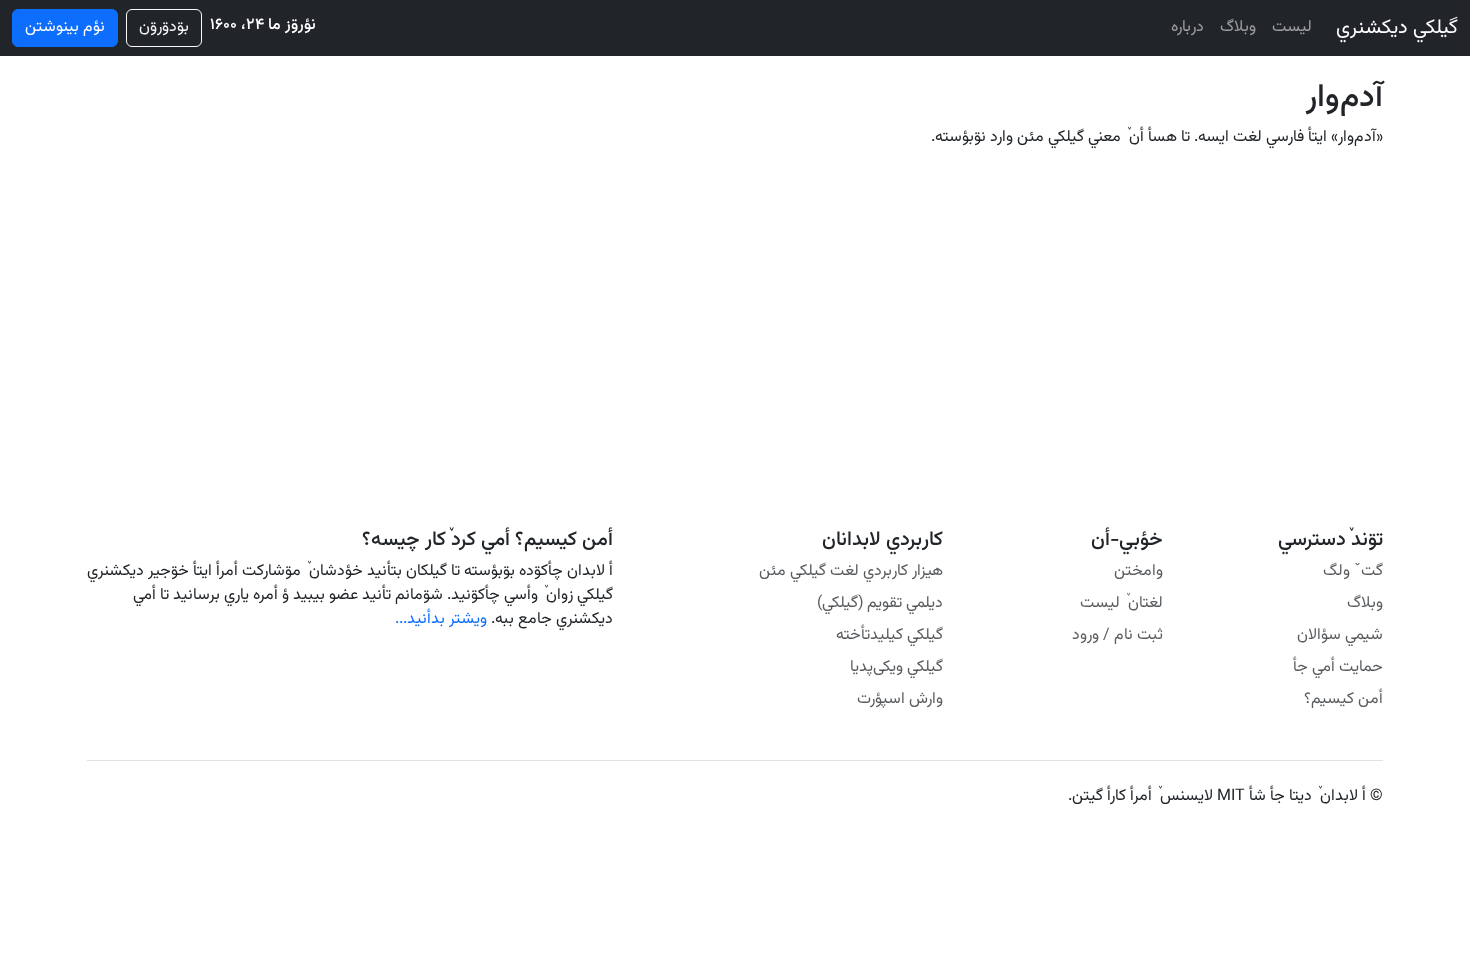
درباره (1187, 27)
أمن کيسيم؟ (1343, 699)
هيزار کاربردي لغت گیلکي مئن (851, 571)
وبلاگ (1238, 27)
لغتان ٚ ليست (1121, 603)
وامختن (1138, 571)
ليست (1292, 27)
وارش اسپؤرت (900, 699)
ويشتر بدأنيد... (441, 619)
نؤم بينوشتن (65, 27)
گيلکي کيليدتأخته (889, 635)
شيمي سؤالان (1340, 635)
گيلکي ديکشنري (1397, 28)
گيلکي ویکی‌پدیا (896, 667)
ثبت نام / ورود (1117, 635)
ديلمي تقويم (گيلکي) (880, 603)
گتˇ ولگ (1353, 571)
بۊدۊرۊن (164, 27)
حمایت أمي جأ (1338, 667)
